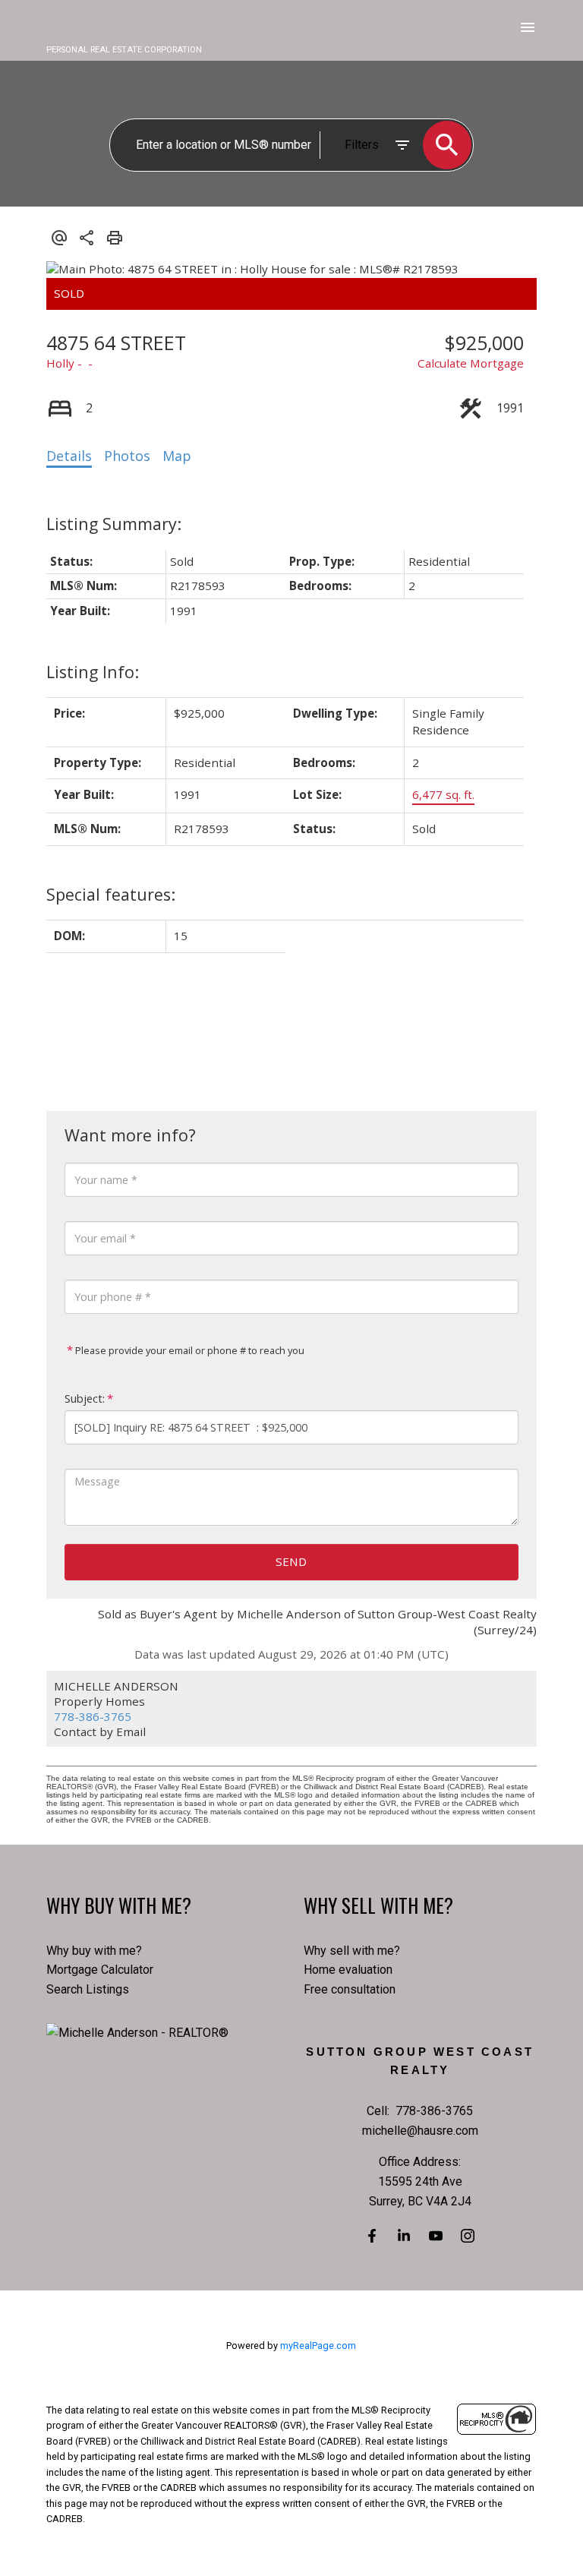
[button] (372, 2236)
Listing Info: (93, 672)
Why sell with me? (352, 1951)
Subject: (85, 1398)
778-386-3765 (93, 1716)
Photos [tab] (127, 456)
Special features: (111, 894)
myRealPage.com (318, 2346)
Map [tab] (177, 456)
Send (291, 1561)
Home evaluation (348, 1970)
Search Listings (88, 1989)
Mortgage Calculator (100, 1970)
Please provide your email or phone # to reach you (189, 1350)
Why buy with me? (94, 1951)
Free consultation (350, 1989)
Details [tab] (69, 456)
